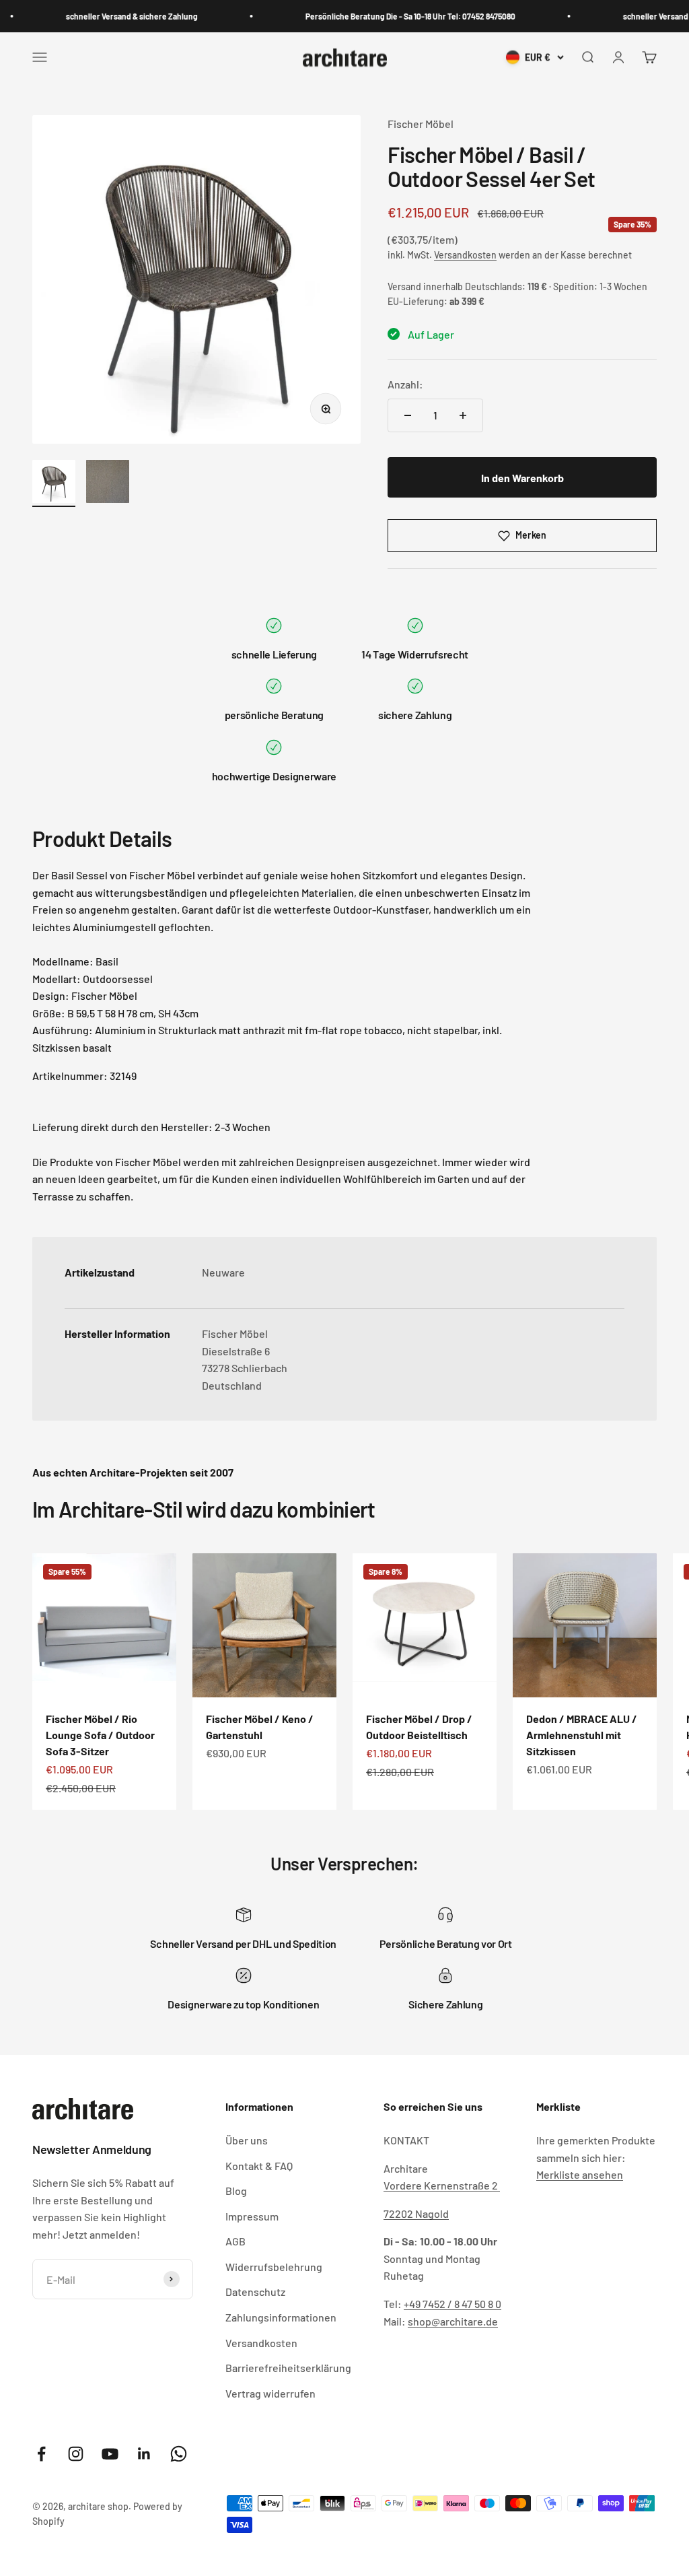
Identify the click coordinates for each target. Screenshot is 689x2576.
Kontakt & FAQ (259, 2166)
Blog (236, 2191)
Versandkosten (465, 255)
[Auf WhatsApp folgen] (179, 2454)
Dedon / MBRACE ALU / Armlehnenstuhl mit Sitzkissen (582, 1735)
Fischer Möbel (421, 124)
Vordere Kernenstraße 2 (442, 2185)
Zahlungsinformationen (281, 2317)
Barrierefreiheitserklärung (288, 2368)
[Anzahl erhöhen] (463, 415)
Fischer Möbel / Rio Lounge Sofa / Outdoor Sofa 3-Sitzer (100, 1735)
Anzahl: (405, 384)
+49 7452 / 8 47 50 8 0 (452, 2304)
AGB (235, 2241)
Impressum (252, 2216)
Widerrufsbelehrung (274, 2267)
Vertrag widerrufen (270, 2393)
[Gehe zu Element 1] (54, 483)
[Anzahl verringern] (408, 415)
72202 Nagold (416, 2213)
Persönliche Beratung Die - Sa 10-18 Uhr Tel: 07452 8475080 (389, 16)
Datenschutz (255, 2292)
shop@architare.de (453, 2321)
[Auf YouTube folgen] (110, 2454)
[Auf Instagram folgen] (76, 2454)
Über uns (247, 2140)
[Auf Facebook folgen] (41, 2454)
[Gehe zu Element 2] (108, 483)
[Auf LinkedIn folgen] (144, 2454)
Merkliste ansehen (580, 2174)
